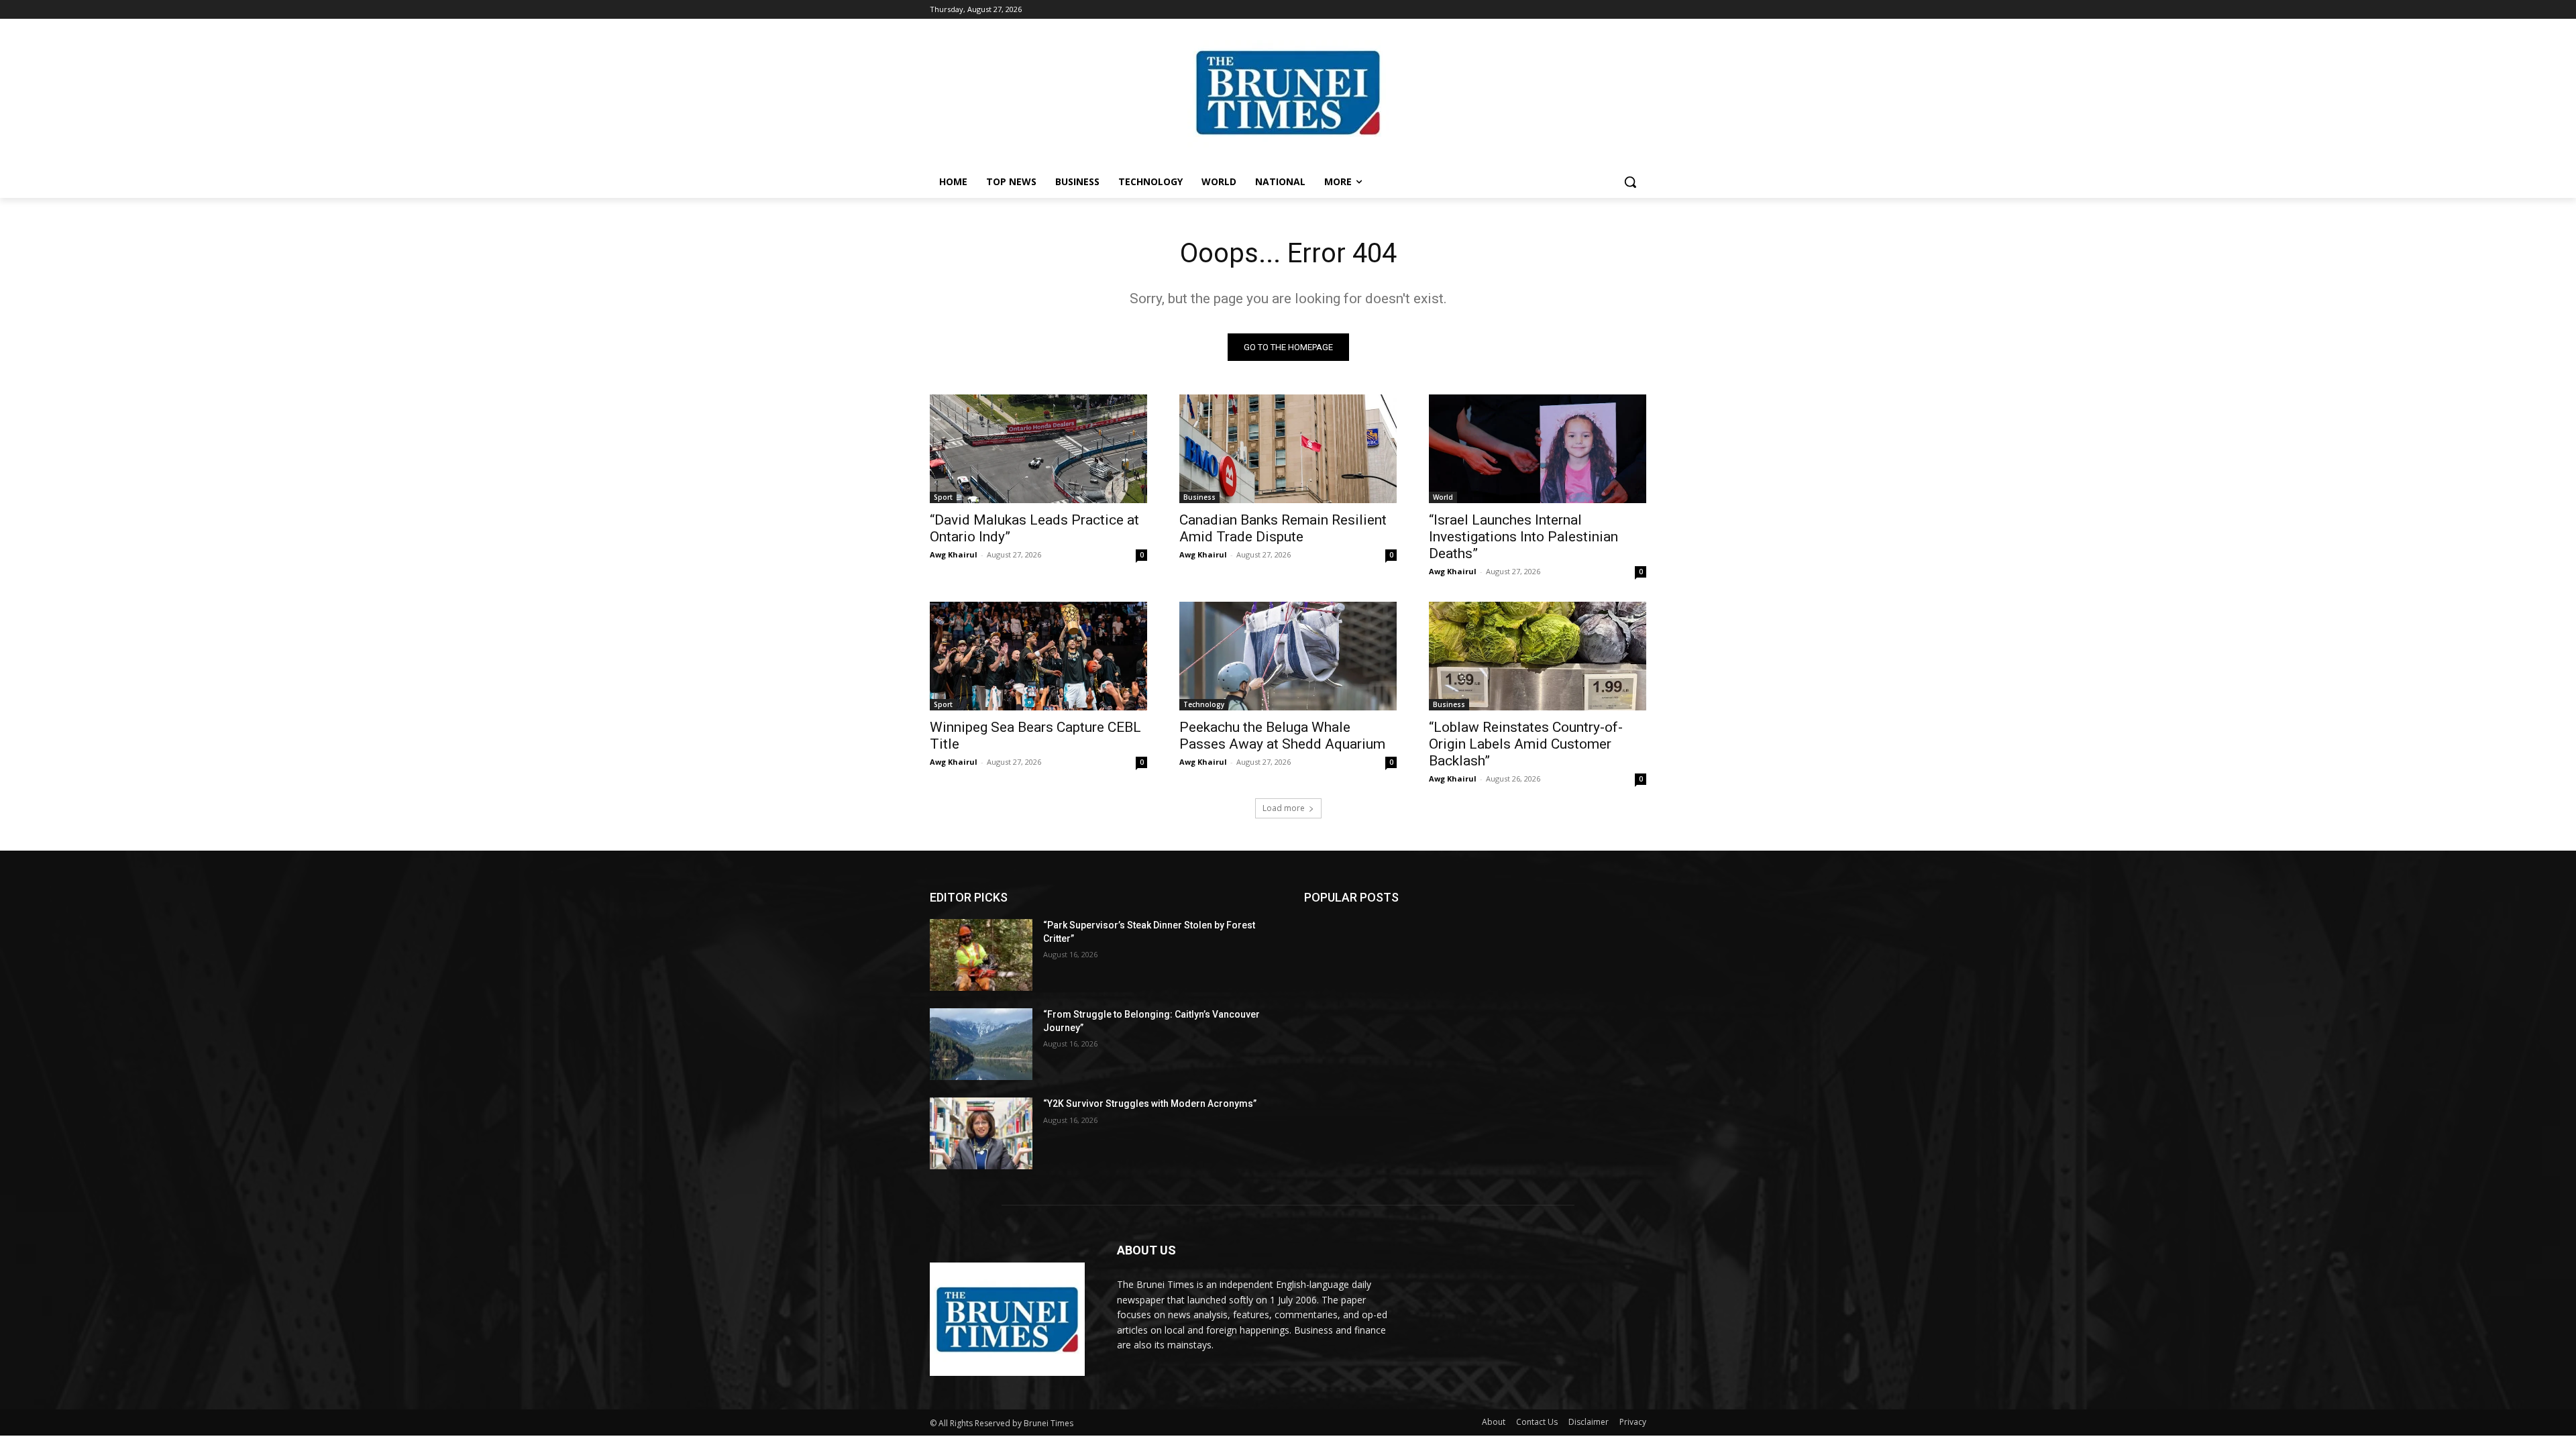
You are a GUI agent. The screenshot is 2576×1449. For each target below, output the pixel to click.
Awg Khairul (954, 554)
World (1443, 497)
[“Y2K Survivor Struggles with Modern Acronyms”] (981, 1133)
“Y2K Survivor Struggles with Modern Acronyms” (1150, 1104)
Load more (1284, 808)
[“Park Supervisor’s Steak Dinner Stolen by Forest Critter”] (981, 955)
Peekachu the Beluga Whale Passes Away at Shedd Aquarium (1282, 736)
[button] (1630, 182)
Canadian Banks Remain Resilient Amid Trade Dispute (1283, 528)
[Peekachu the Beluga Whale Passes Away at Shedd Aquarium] (1288, 656)
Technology (1204, 704)
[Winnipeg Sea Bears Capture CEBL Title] (1038, 656)
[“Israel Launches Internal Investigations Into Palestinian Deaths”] (1538, 449)
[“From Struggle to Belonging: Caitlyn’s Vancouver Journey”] (981, 1044)
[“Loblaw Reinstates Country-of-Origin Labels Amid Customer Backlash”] (1538, 656)
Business (1199, 497)
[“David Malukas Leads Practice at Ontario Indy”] (1038, 449)
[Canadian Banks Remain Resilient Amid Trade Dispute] (1288, 449)
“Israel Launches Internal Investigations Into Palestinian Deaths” (1523, 537)
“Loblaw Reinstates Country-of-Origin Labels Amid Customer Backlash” (1526, 744)
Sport (943, 497)
